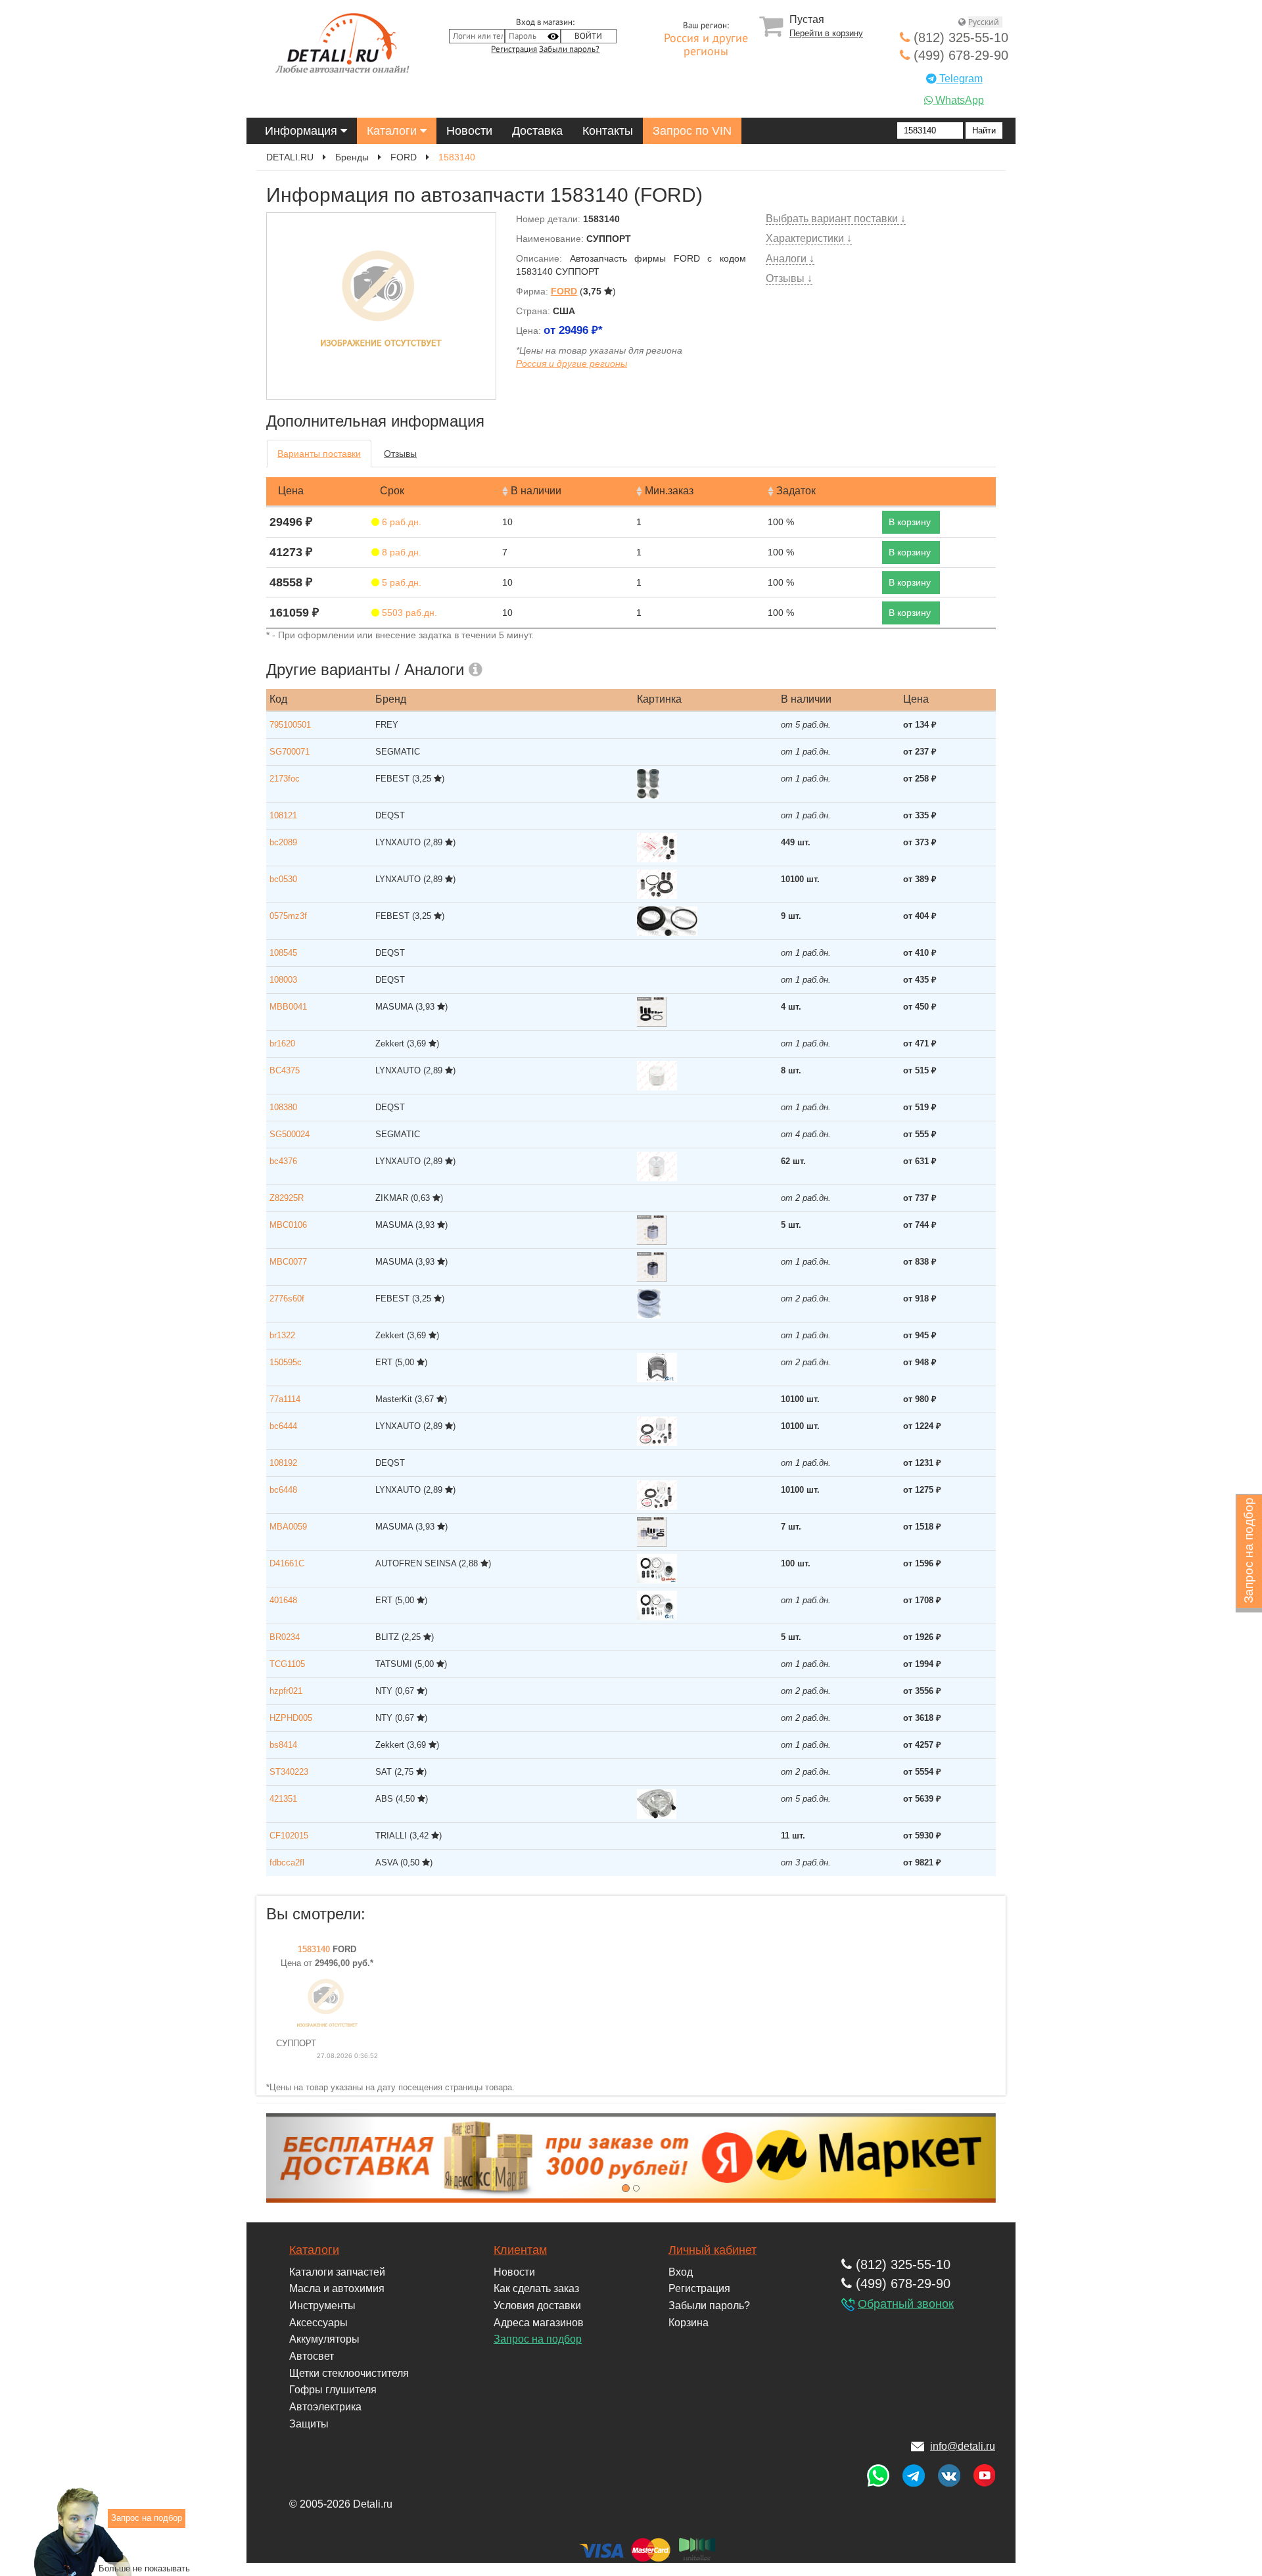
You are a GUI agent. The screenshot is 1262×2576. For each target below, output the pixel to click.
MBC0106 (288, 1225)
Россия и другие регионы (706, 45)
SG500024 (290, 1134)
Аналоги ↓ (790, 259)
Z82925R (287, 1198)
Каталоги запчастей (337, 2272)
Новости (469, 131)
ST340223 (289, 1772)
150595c (286, 1362)
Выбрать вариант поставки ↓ (836, 219)
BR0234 (285, 1637)
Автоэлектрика (325, 2407)
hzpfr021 (286, 1691)
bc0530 (283, 879)
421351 (283, 1799)
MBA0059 (288, 1527)
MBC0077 (288, 1262)
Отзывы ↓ (789, 278)
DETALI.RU (290, 157)
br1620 (282, 1043)
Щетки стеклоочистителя (349, 2373)
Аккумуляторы (324, 2339)
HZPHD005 (291, 1718)
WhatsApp (958, 100)
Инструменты (322, 2306)
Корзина (689, 2323)
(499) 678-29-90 (959, 55)
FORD (404, 157)
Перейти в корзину (826, 33)
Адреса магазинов (539, 2323)
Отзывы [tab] (400, 454)
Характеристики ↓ (809, 238)
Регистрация (514, 49)
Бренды (352, 157)
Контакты (608, 131)
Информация (303, 131)
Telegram (960, 79)
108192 (283, 1463)
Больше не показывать (144, 2568)
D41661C (287, 1563)
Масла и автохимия (337, 2288)
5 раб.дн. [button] (400, 582)
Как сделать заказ (536, 2288)
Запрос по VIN (692, 131)
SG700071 (290, 752)
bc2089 (283, 842)
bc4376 (283, 1161)
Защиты (309, 2424)
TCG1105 (287, 1664)
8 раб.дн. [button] (400, 552)
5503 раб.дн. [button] (408, 613)
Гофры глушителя (333, 2390)
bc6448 (283, 1490)
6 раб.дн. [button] (400, 522)
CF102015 (289, 1836)
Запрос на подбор (538, 2339)
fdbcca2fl (287, 1862)
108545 (283, 953)
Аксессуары (318, 2323)
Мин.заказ (669, 491)
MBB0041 (288, 1007)
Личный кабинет (713, 2250)
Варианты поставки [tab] (319, 454)
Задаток (796, 491)
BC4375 (285, 1070)
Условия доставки (537, 2306)
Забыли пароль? (569, 49)
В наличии (536, 491)
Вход (681, 2272)
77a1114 (285, 1399)
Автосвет (312, 2356)
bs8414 (283, 1745)
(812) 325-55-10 (959, 37)
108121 (283, 815)
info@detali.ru (963, 2446)
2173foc (285, 779)
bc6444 (283, 1426)
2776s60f (287, 1299)
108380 (283, 1107)
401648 (283, 1600)
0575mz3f (288, 916)
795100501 (290, 725)
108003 (283, 980)
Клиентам (520, 2250)
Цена (291, 491)
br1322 (282, 1335)
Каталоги (393, 131)
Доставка (537, 131)
